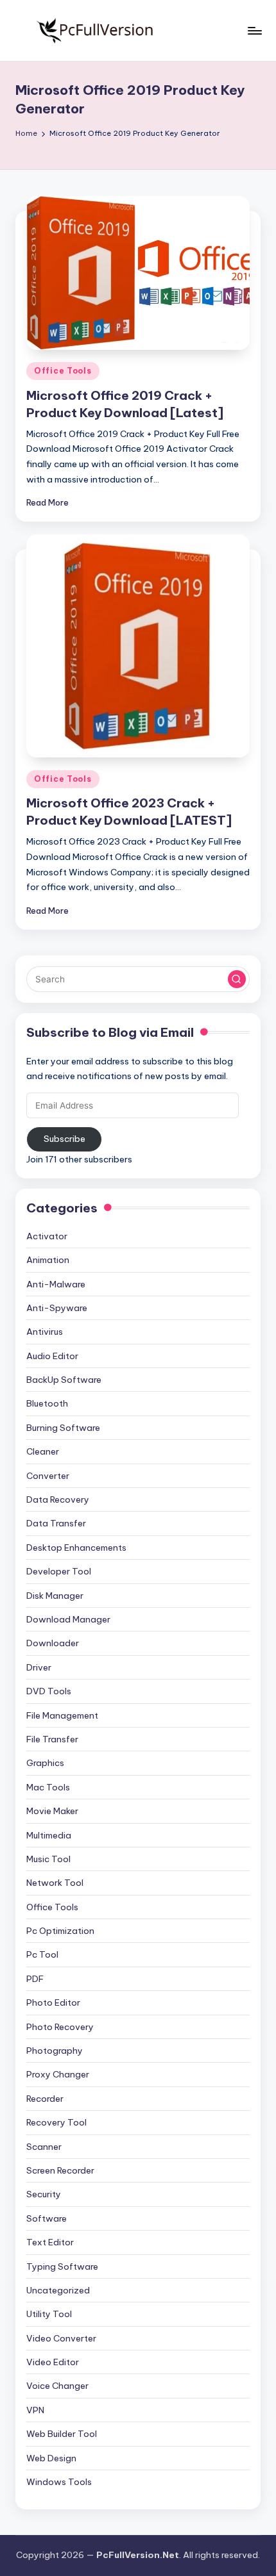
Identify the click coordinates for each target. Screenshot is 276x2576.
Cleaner (43, 1451)
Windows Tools (59, 2482)
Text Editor (50, 2242)
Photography (55, 2051)
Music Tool (48, 1859)
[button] (237, 979)
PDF (35, 1979)
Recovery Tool (56, 2122)
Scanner (44, 2147)
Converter (48, 1476)
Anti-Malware (56, 1284)
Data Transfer (56, 1523)
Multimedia (49, 1835)
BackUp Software (64, 1380)
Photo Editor (53, 2002)
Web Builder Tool (62, 2434)
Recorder (45, 2099)
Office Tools (63, 371)
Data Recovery (58, 1499)
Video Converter (61, 2338)
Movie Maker (52, 1811)
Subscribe (65, 1139)
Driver (39, 1667)
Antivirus (45, 1332)
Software (47, 2218)
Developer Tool (59, 1571)
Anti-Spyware (57, 1308)
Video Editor (53, 2362)
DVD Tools (49, 1691)
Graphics (45, 1763)
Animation (48, 1260)
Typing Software (62, 2266)
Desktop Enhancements (76, 1548)
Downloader (53, 1643)
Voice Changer (57, 2386)
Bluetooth (47, 1403)
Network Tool (55, 1883)
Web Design (51, 2458)
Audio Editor (52, 1356)
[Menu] (254, 30)
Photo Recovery (60, 2027)
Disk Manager (55, 1596)
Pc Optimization (60, 1931)
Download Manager (68, 1619)
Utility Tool (49, 2314)
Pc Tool (42, 1954)
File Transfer (52, 1739)
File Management (62, 1715)
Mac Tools (48, 1787)
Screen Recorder (60, 2170)
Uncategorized (58, 2290)
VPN (35, 2410)
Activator (47, 1236)
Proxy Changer (58, 2074)
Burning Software (63, 1428)
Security (44, 2194)
